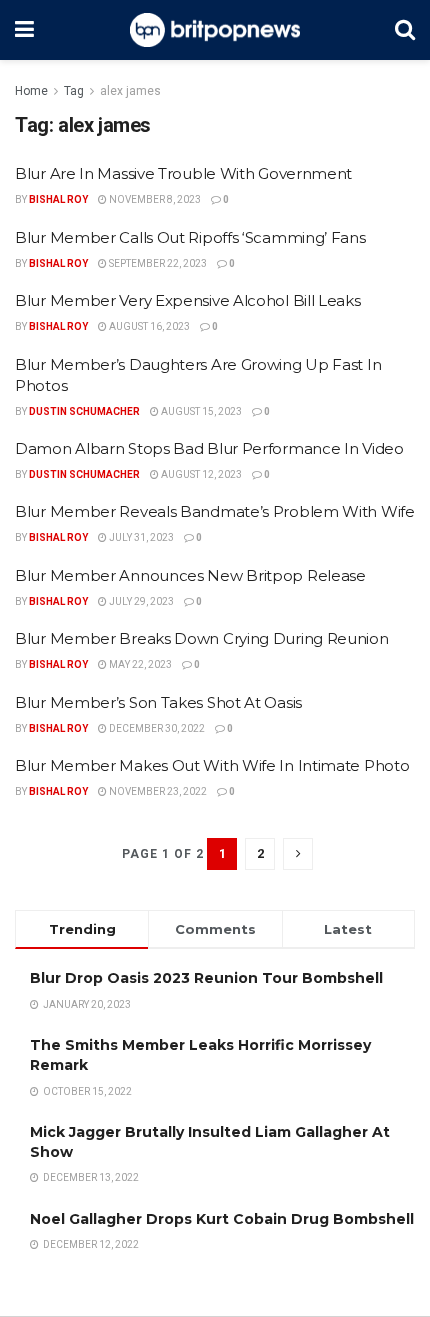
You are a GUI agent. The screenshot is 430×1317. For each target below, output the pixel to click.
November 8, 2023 (154, 199)
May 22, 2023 (139, 664)
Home (31, 91)
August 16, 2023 (148, 326)
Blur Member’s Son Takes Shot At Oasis (158, 702)
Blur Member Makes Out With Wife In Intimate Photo (212, 765)
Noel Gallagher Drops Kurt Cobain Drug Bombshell (222, 1219)
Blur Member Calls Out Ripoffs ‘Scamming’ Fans (190, 237)
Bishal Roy (58, 199)
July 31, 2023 (140, 537)
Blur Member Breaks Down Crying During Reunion (202, 638)
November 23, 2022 (157, 791)
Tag (74, 91)
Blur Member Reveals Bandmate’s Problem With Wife (215, 511)
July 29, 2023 (140, 601)
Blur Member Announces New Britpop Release (190, 575)
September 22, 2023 (157, 263)
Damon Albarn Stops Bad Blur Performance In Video (209, 448)
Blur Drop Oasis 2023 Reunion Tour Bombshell (206, 978)
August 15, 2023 (200, 411)
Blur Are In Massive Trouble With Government (183, 173)
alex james (130, 91)
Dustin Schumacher (84, 411)
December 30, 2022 (156, 728)
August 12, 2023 (200, 474)
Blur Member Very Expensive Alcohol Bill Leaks (188, 300)
